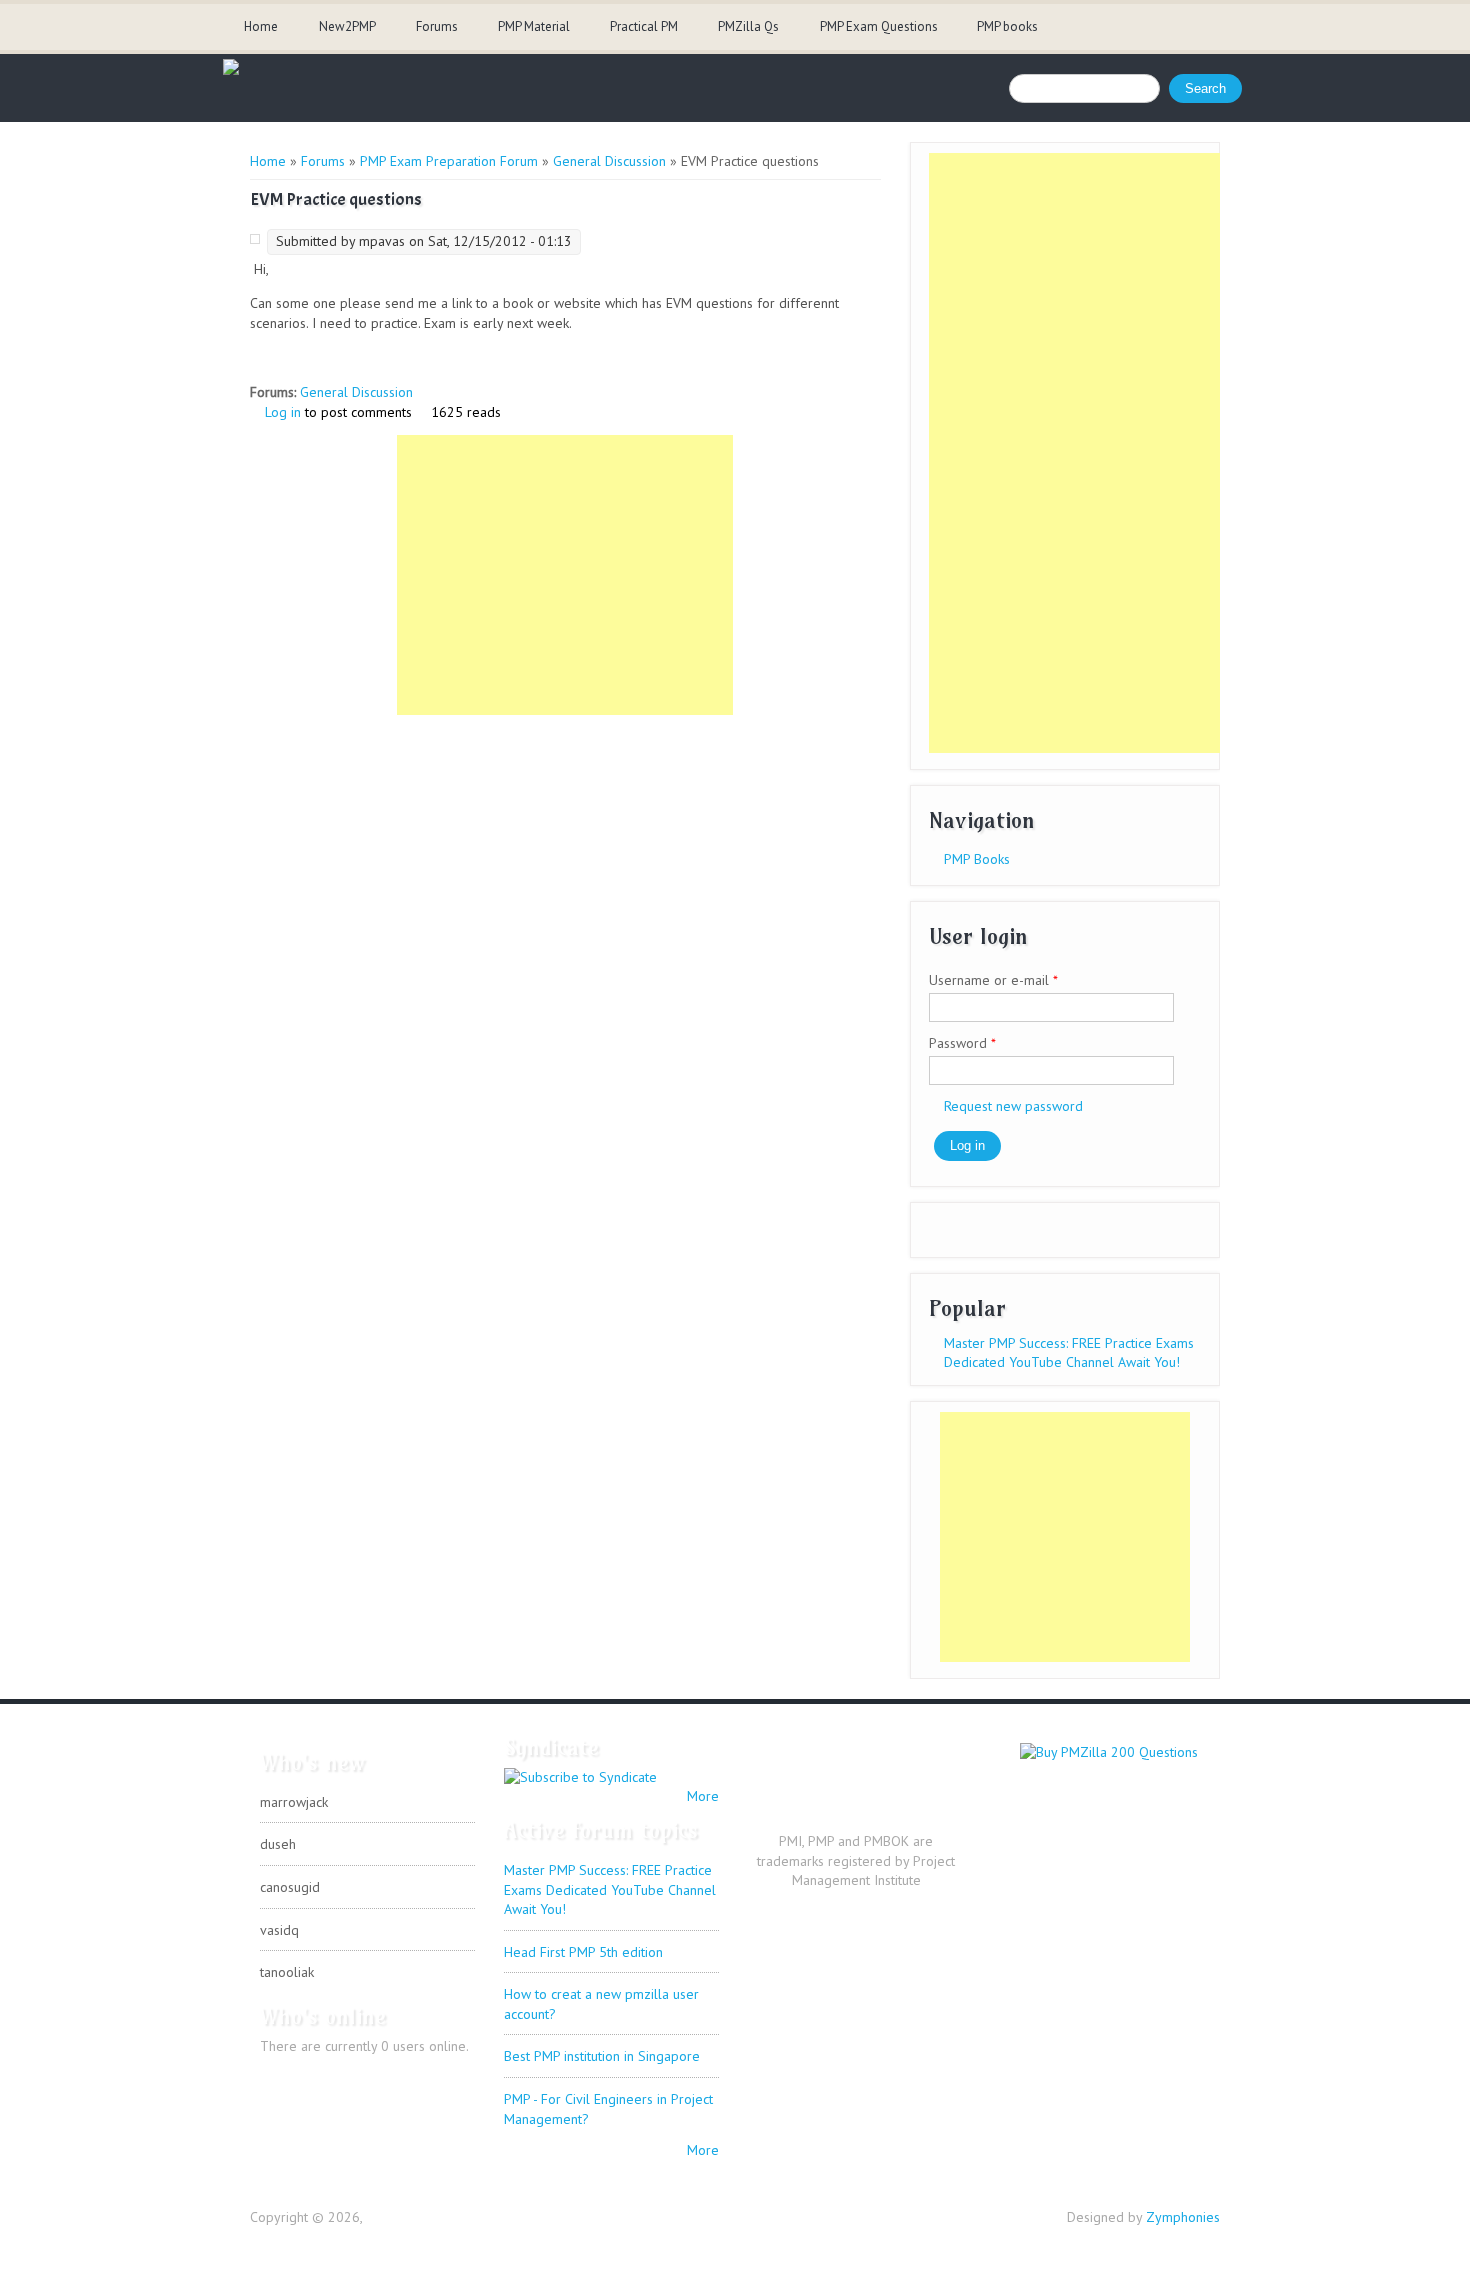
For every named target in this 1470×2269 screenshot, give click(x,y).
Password (962, 1043)
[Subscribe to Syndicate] (580, 1777)
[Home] (231, 70)
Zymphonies (1183, 2217)
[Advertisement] (565, 575)
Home (261, 26)
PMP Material (534, 26)
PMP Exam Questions (879, 26)
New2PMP (347, 26)
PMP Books (977, 859)
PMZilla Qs (748, 26)
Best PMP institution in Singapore (602, 2056)
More (703, 1796)
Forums (437, 26)
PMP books (1007, 26)
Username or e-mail (993, 980)
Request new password (1013, 1106)
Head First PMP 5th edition (583, 1952)
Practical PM (644, 26)
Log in (283, 412)
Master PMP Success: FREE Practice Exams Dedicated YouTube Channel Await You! (1069, 1353)
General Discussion (609, 161)
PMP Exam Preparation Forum (449, 161)
